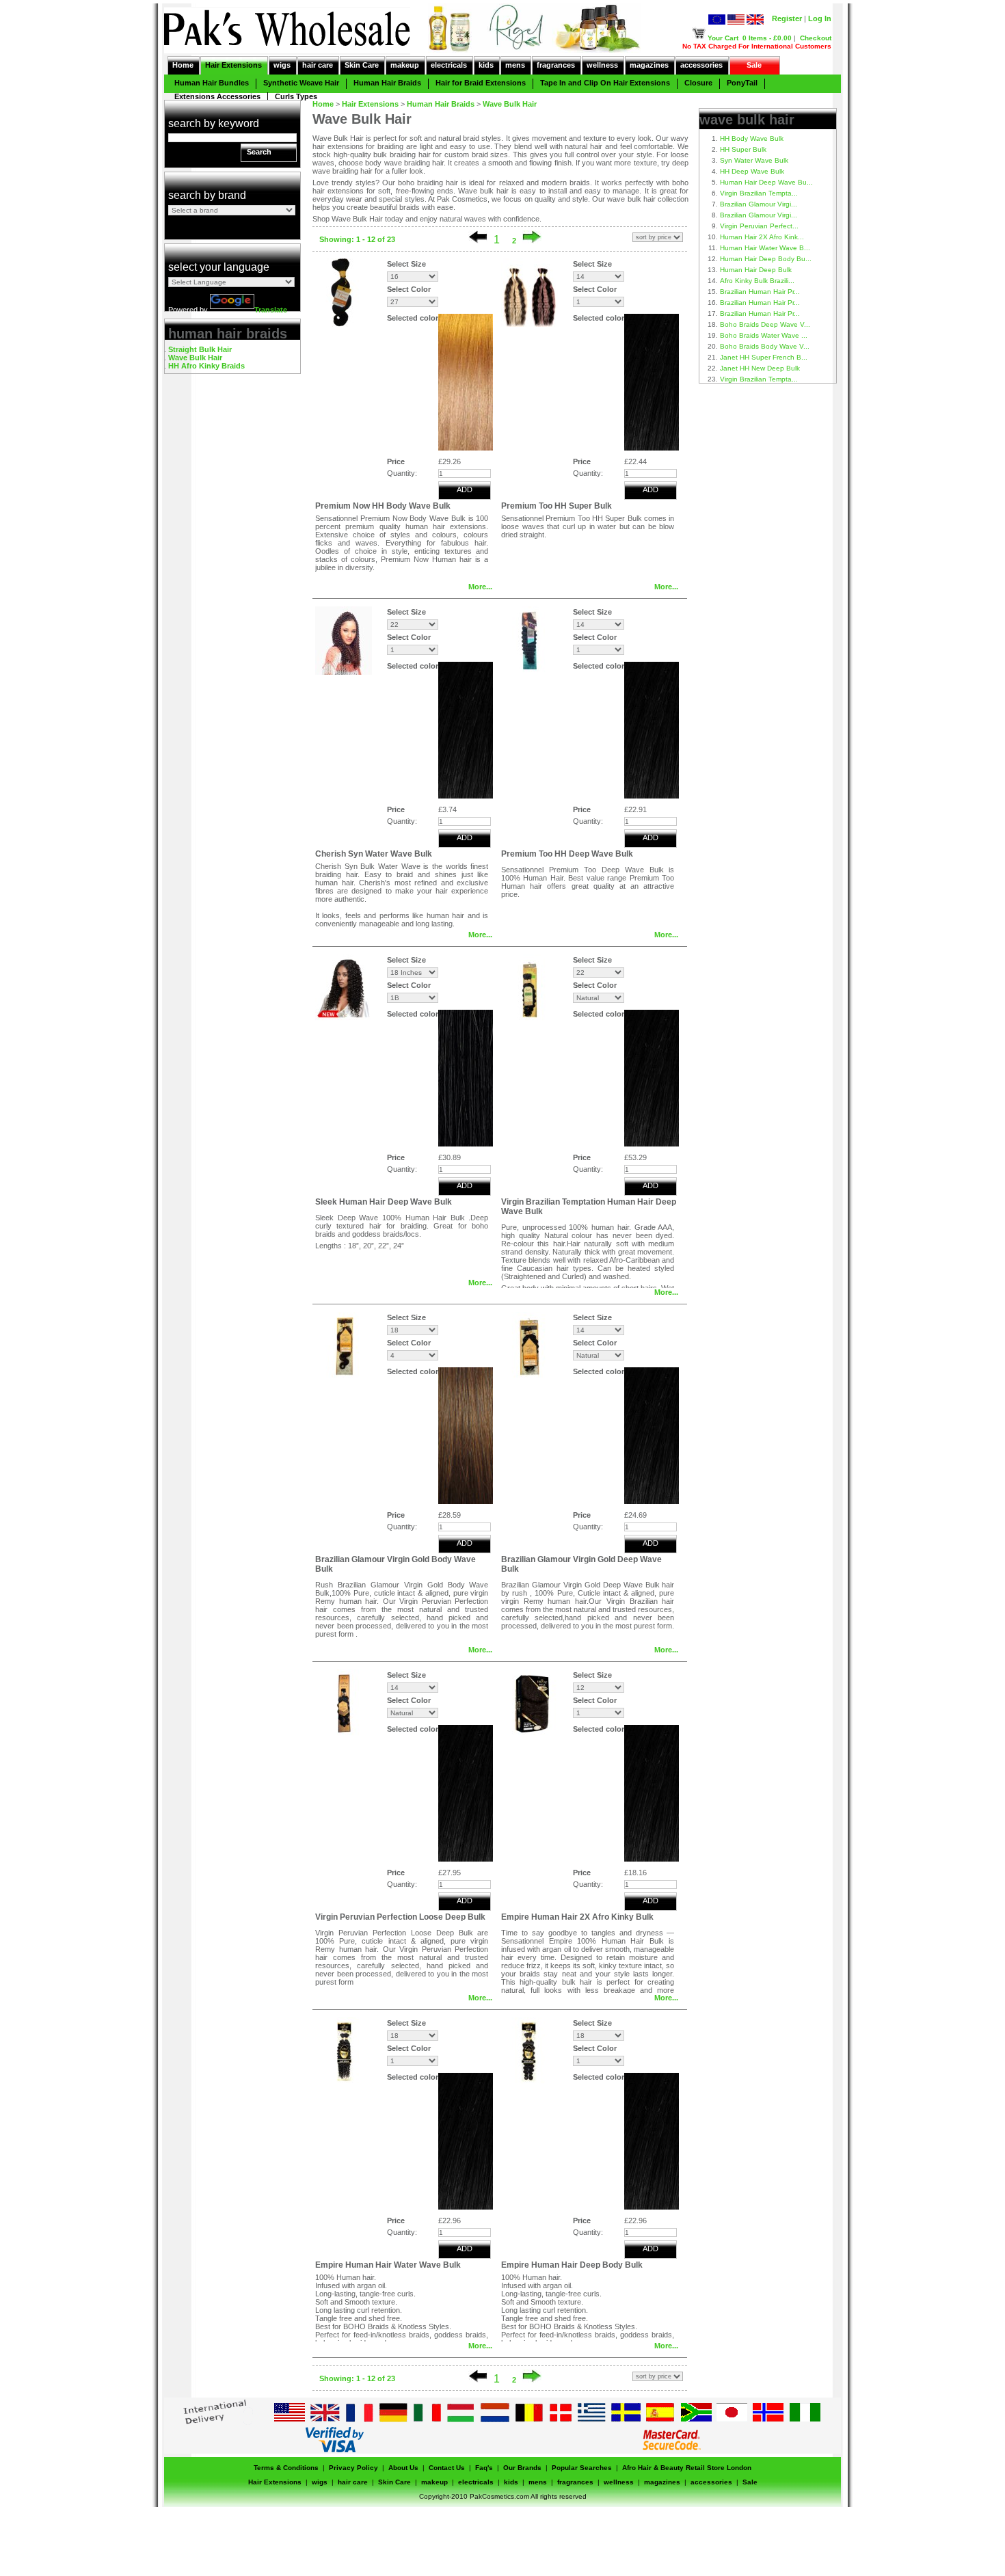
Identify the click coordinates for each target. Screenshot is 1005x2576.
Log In (820, 18)
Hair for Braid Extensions (481, 83)
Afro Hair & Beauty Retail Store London (687, 2468)
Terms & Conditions (286, 2468)
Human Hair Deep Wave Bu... (766, 182)
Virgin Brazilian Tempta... (759, 193)
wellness (602, 65)
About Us (403, 2468)
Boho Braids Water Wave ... (764, 335)
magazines (649, 65)
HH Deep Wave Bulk (752, 171)
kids (486, 65)
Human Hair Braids (387, 83)
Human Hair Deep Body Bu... (766, 259)
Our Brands (522, 2468)
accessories (701, 65)
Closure (698, 83)
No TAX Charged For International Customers (757, 46)
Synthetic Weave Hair (301, 83)
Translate (271, 310)
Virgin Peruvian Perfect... (759, 226)
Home (183, 65)
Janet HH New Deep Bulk (760, 368)
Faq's (484, 2468)
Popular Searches (582, 2468)
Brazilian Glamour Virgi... (759, 204)
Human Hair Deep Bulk (756, 270)
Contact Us (447, 2468)
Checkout (816, 38)
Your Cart (723, 38)
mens (515, 65)
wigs (282, 65)
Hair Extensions (233, 65)
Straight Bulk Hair (200, 349)
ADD (465, 489)
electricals (449, 65)
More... (480, 587)
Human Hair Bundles (212, 83)
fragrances (556, 65)
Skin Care (362, 65)
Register (787, 18)
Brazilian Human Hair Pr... (760, 292)
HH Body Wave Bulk (752, 138)
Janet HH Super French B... (764, 357)
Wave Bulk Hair (195, 358)
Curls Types (296, 96)
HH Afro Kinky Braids (206, 366)
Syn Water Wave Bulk (754, 160)
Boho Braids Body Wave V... (765, 346)
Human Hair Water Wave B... (765, 248)
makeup (405, 65)
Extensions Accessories (217, 96)
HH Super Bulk (743, 149)
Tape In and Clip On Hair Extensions (605, 83)
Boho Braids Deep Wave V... (765, 324)
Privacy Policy (353, 2468)
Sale (754, 65)
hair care (318, 65)
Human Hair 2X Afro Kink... (762, 237)
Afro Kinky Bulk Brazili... (757, 281)
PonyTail (742, 83)
